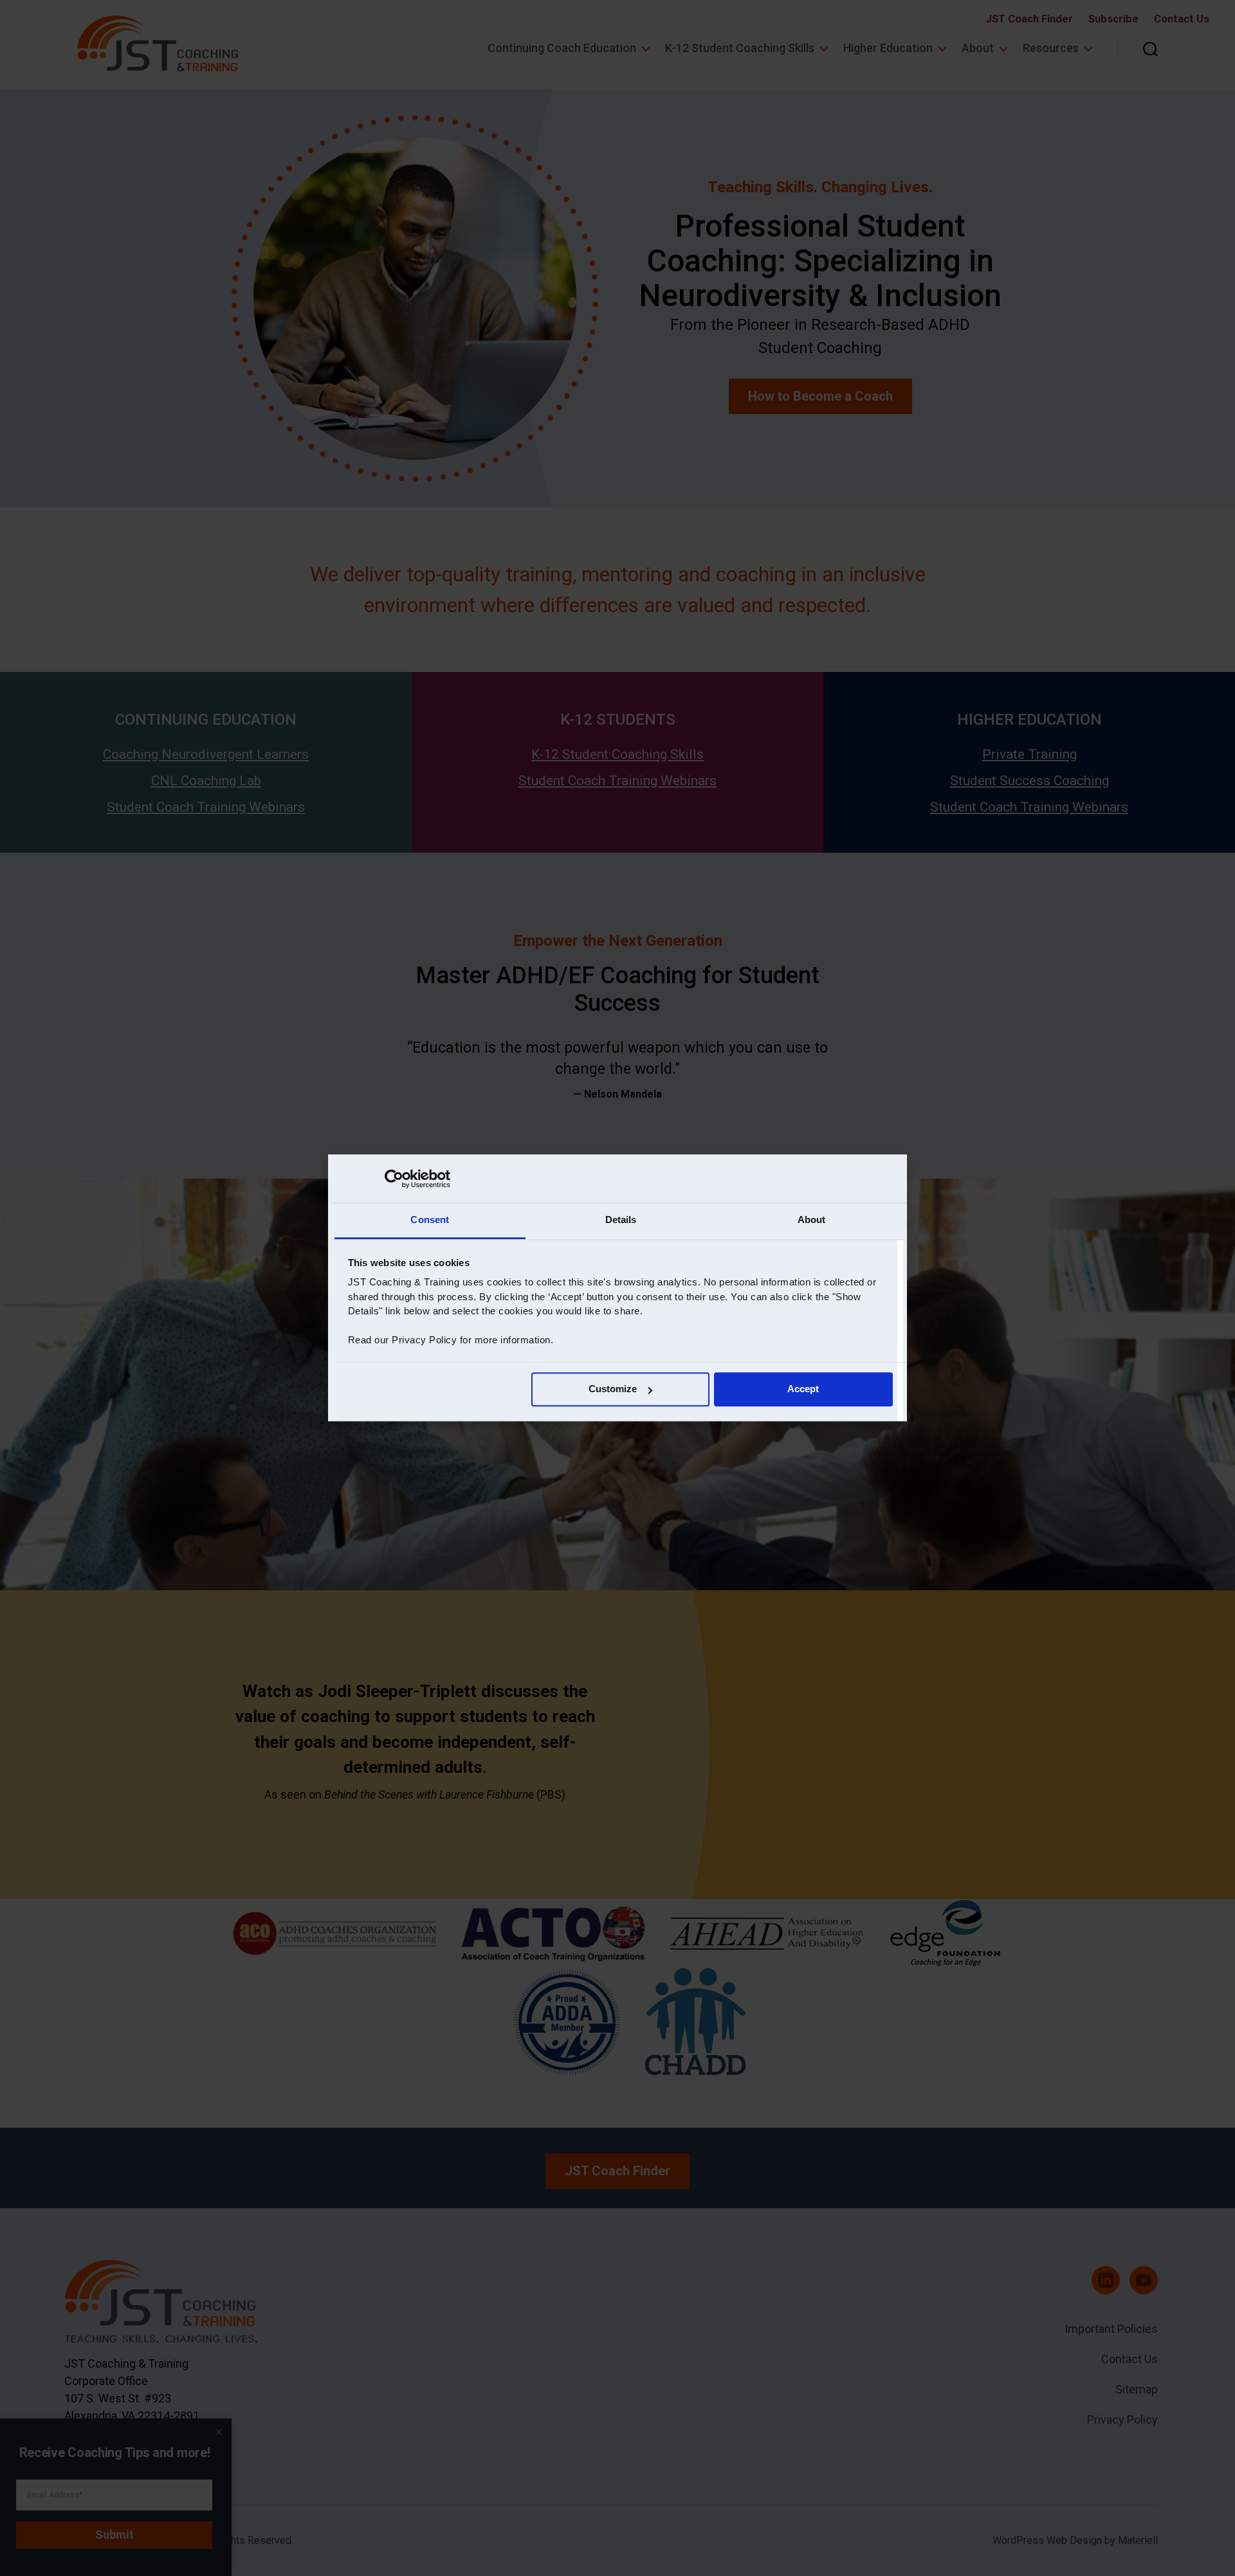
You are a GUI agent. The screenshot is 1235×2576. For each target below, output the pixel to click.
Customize (613, 1389)
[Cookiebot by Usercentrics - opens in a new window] (394, 1179)
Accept (803, 1389)
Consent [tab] (430, 1220)
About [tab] (812, 1220)
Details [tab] (621, 1220)
